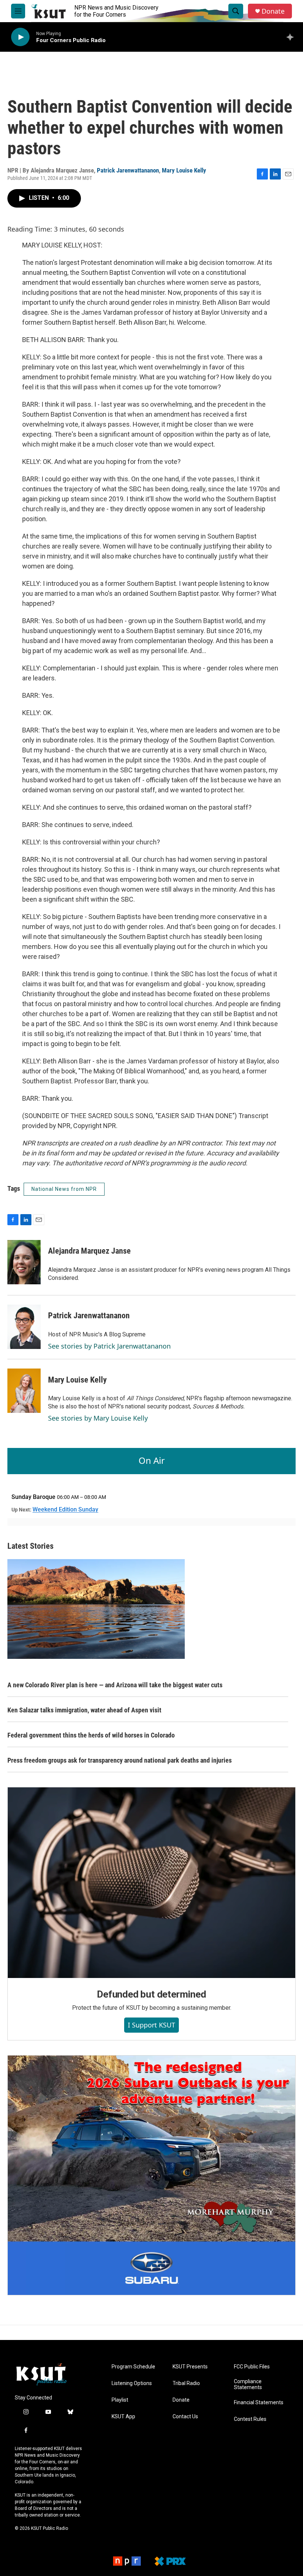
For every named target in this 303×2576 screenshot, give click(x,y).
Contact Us (185, 2417)
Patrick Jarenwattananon (128, 170)
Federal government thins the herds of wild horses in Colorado (91, 1735)
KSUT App (123, 2417)
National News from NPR (64, 1189)
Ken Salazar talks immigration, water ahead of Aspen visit (84, 1710)
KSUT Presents (190, 2367)
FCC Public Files (252, 2367)
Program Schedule (133, 2367)
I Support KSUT (151, 2025)
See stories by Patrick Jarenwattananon (109, 1346)
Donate (273, 11)
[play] (20, 37)
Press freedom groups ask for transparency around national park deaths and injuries (120, 1760)
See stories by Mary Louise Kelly (98, 1418)
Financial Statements (259, 2403)
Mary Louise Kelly (184, 170)
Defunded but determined (151, 1994)
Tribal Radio (186, 2383)
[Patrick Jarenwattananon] (24, 1327)
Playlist (120, 2400)
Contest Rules (250, 2419)
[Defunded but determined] (151, 1883)
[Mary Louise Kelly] (24, 1391)
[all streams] (292, 37)
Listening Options (132, 2383)
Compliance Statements (248, 2384)
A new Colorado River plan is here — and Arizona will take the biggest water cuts (115, 1685)
